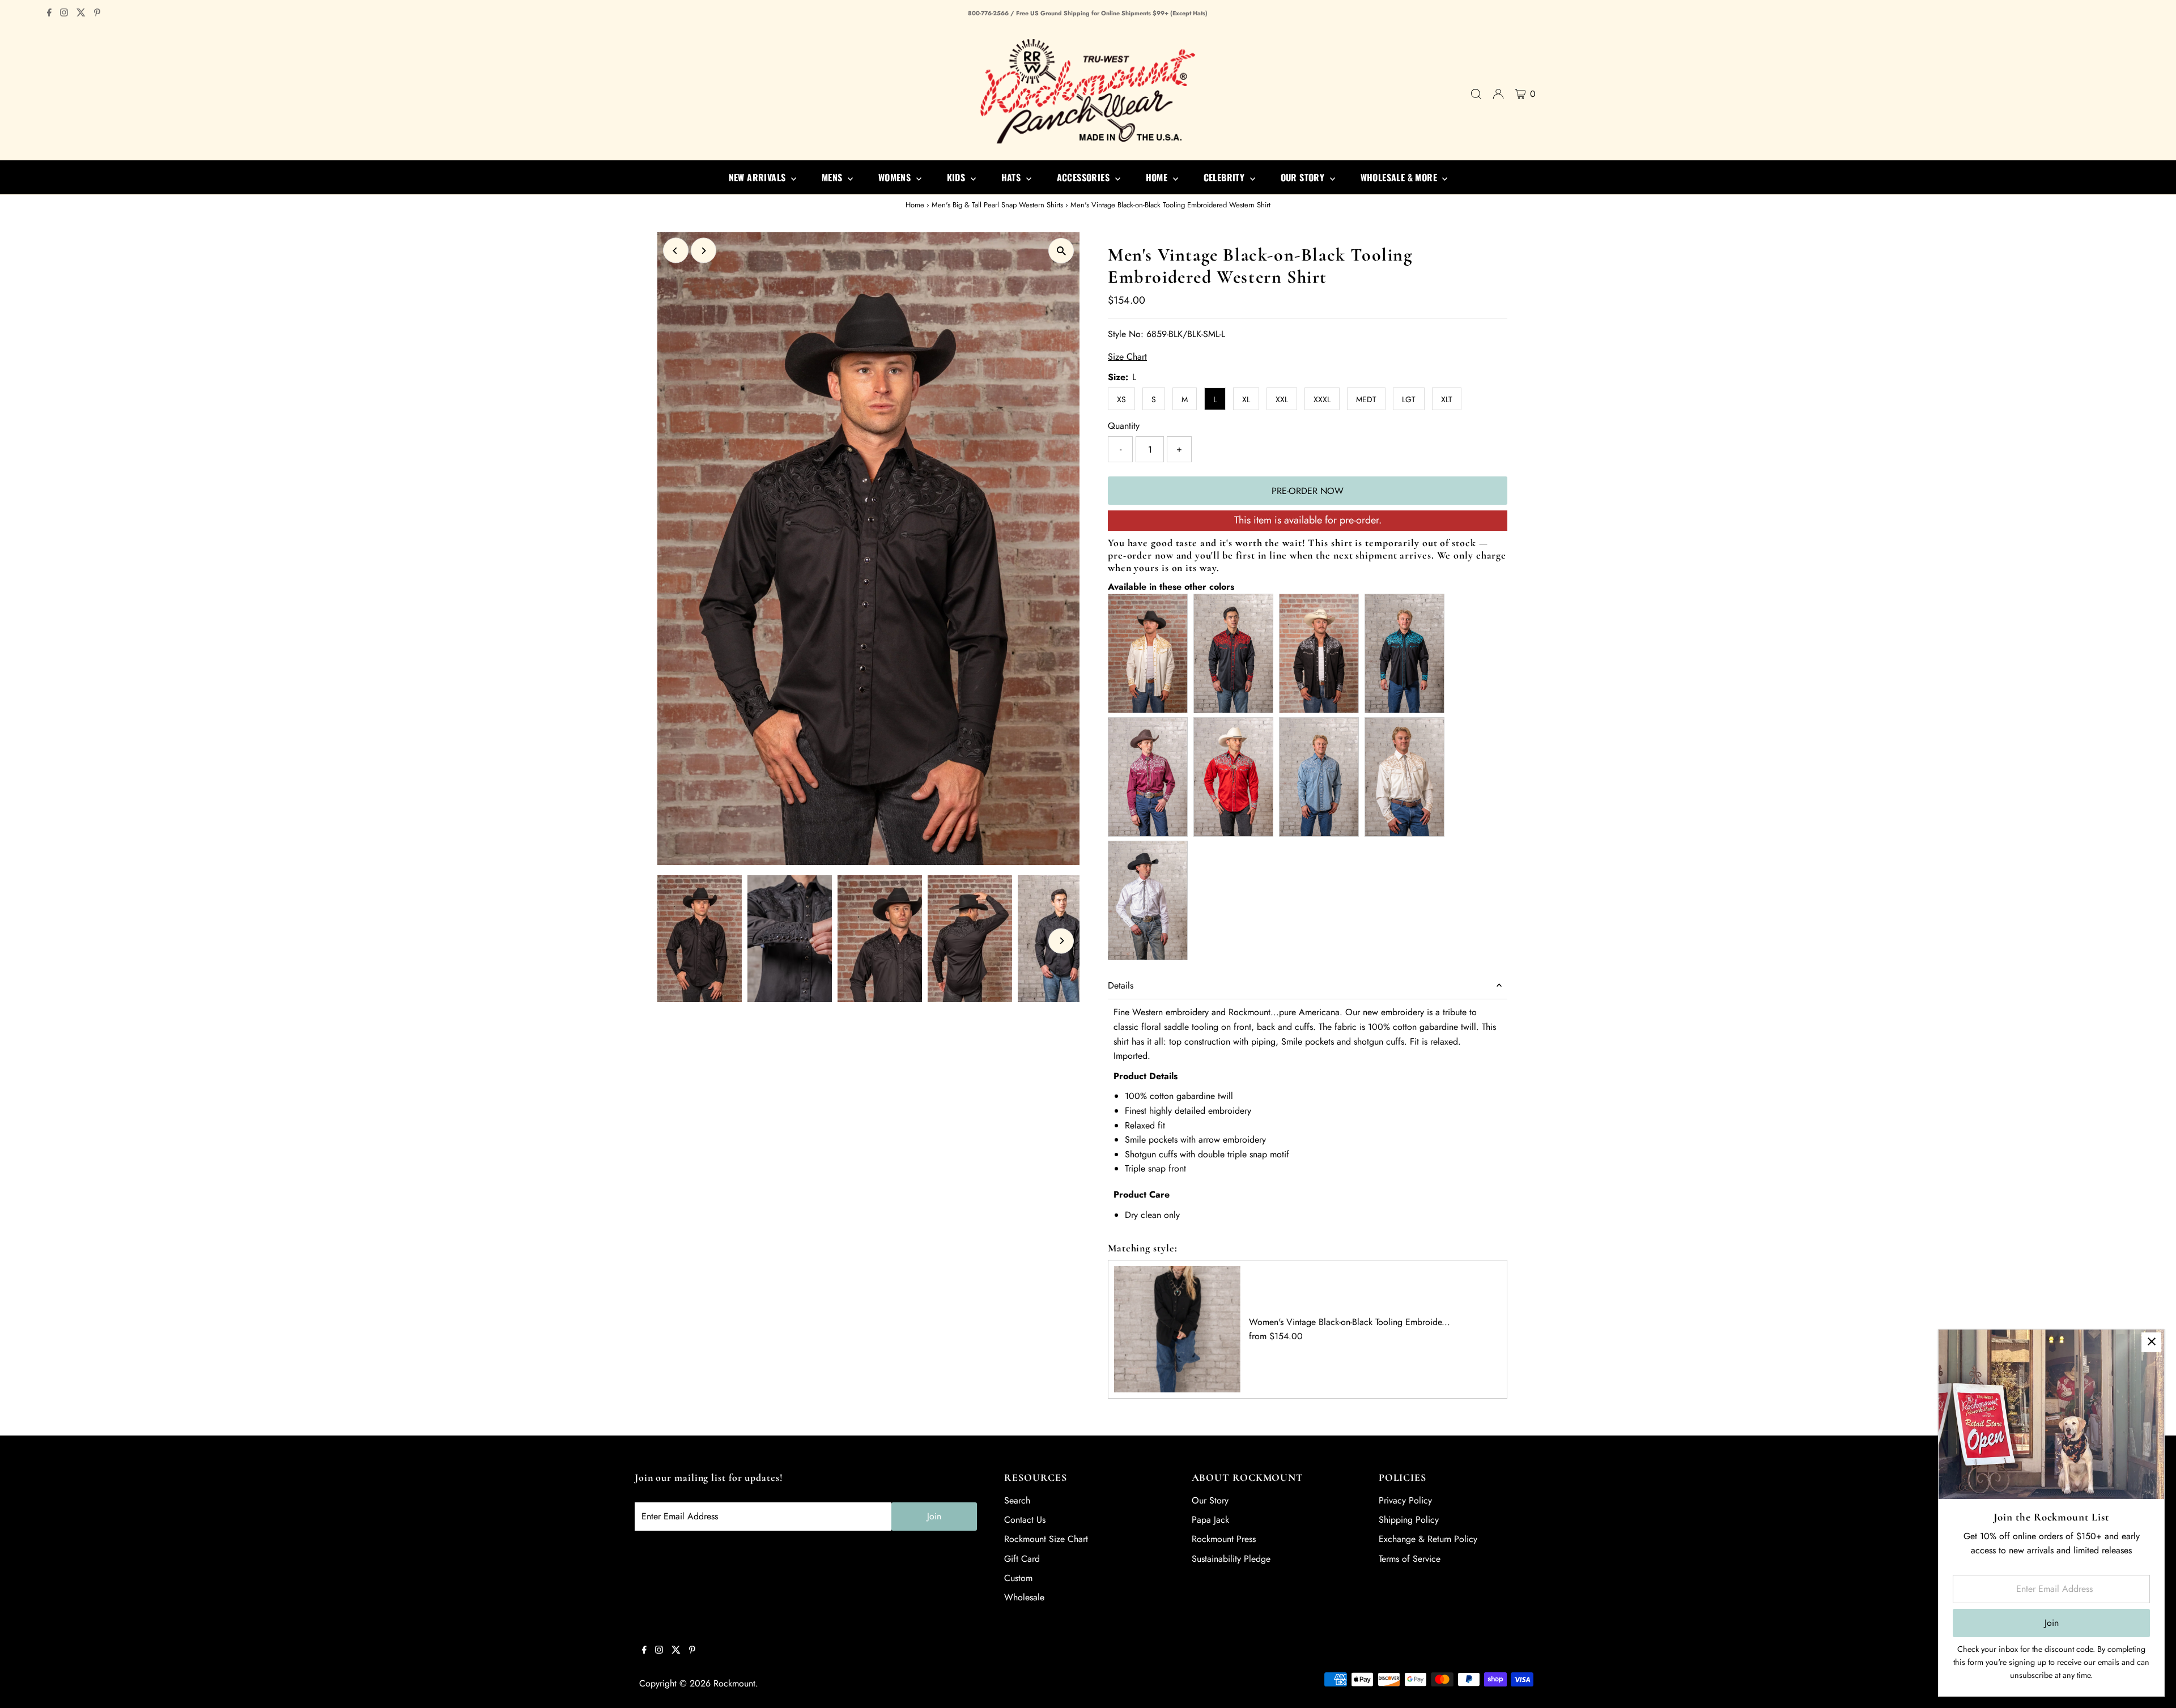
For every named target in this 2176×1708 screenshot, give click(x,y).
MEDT (1366, 399)
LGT (1409, 399)
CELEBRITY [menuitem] (1225, 177)
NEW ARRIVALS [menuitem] (758, 177)
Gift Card (1022, 1559)
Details (1121, 985)
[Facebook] (49, 14)
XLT (1447, 399)
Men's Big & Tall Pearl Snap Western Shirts (997, 205)
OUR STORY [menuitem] (1304, 177)
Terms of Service (1410, 1559)
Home (915, 205)
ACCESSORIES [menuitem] (1085, 177)
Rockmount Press (1224, 1539)
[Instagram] (64, 14)
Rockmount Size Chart (1046, 1539)
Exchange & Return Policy (1428, 1539)
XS (1121, 399)
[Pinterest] (97, 14)
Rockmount (734, 1683)
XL (1246, 399)
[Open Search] (1476, 94)
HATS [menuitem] (1012, 177)
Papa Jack (1210, 1520)
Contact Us (1025, 1520)
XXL (1282, 399)
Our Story (1210, 1500)
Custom (1018, 1578)
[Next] (704, 251)
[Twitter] (81, 14)
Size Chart (1127, 357)
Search (1017, 1500)
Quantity (1124, 426)
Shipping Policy (1409, 1520)
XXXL (1322, 399)
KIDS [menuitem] (957, 177)
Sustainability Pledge (1231, 1559)
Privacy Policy (1405, 1500)
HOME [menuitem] (1158, 177)
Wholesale (1024, 1597)
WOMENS (896, 177)
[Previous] (676, 251)
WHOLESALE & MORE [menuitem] (1400, 177)
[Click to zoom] (1061, 251)
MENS (833, 177)
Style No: (1126, 334)
